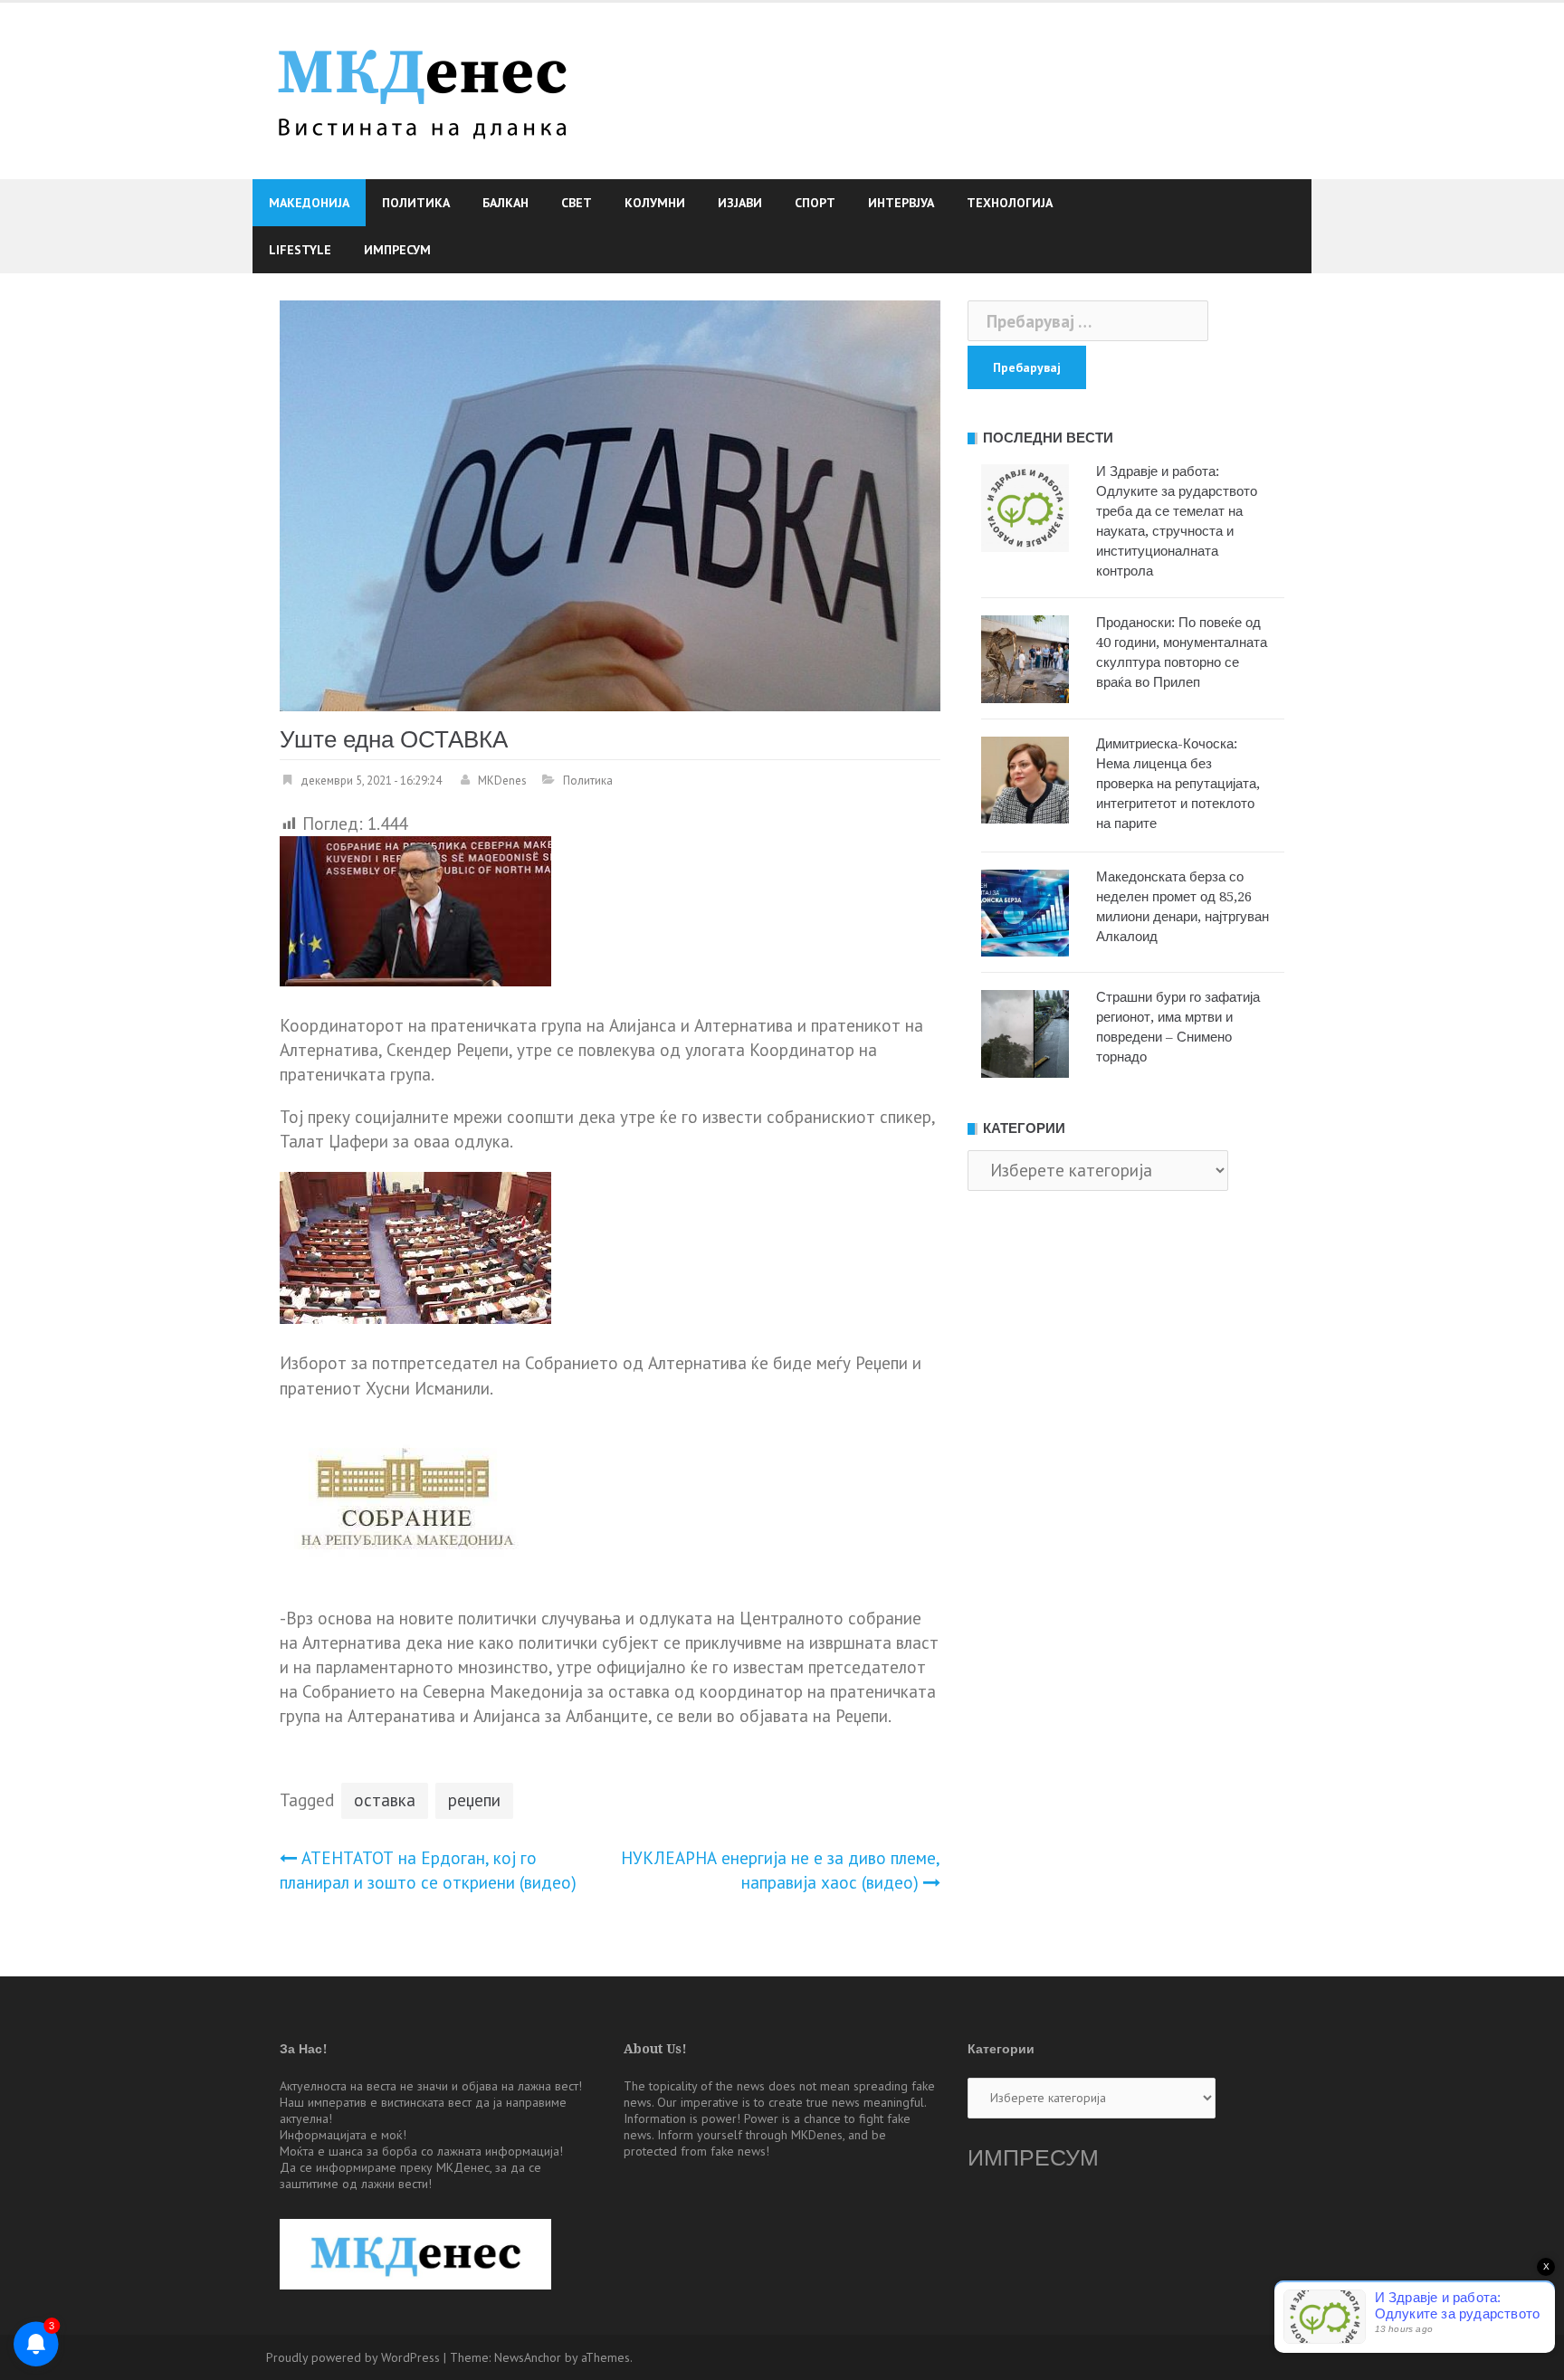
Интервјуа (901, 203)
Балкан (505, 203)
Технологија (1010, 203)
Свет (577, 203)
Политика (416, 203)
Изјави (740, 203)
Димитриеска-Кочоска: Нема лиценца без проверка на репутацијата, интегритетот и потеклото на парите (1178, 784)
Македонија (309, 203)
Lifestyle (300, 250)
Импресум (397, 250)
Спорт (815, 203)
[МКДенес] (422, 89)
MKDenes (502, 781)
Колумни (655, 203)
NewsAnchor (528, 2357)
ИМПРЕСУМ (1033, 2158)
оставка (385, 1800)
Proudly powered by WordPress (353, 2357)
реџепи (474, 1800)
